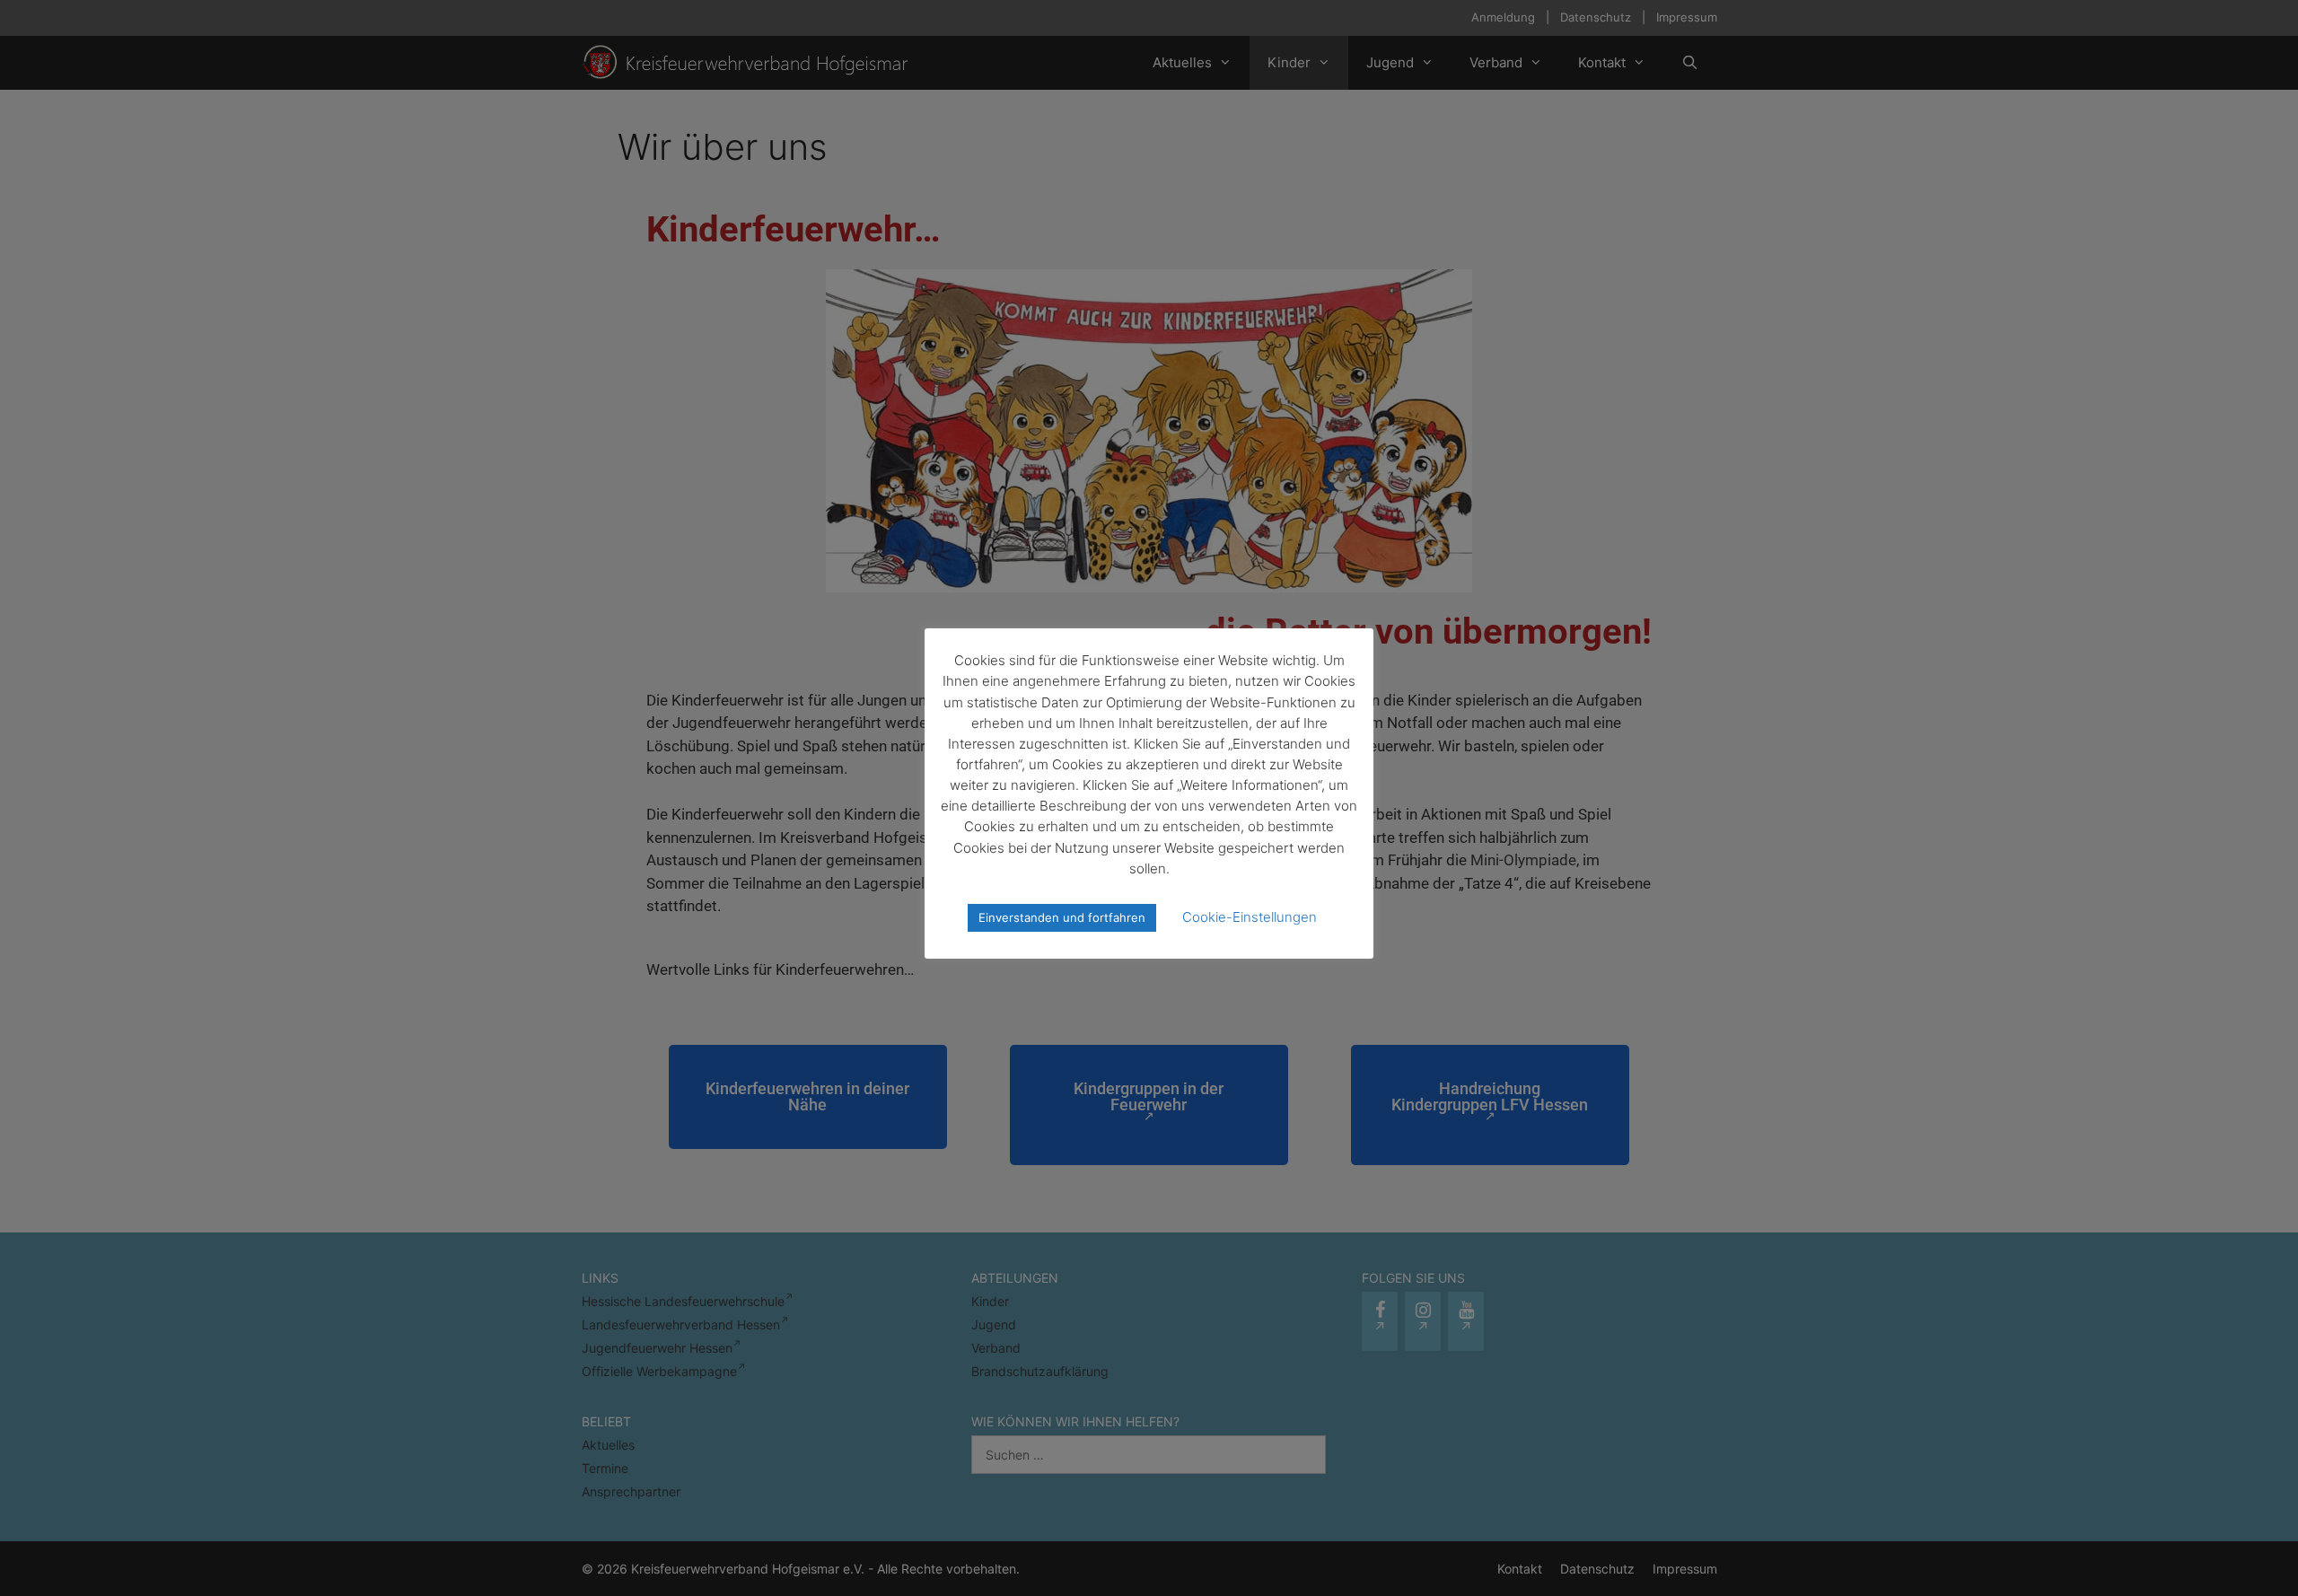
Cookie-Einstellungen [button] (1250, 917)
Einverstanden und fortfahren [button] (1062, 917)
